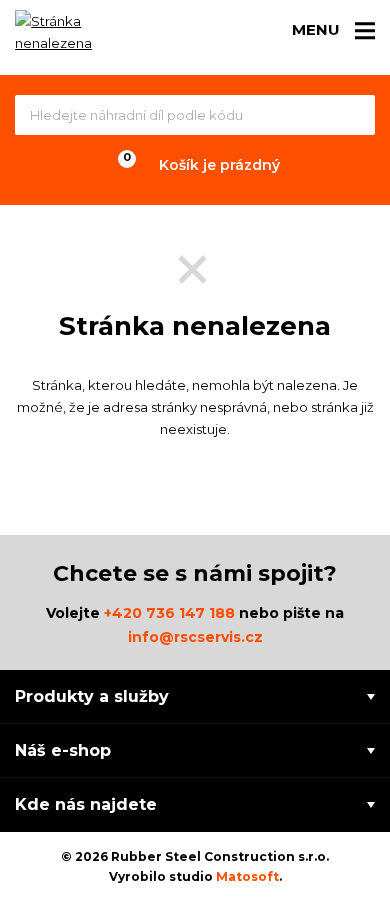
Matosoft (247, 876)
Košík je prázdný (219, 165)
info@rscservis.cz (195, 637)
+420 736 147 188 (169, 613)
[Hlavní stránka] (70, 35)
